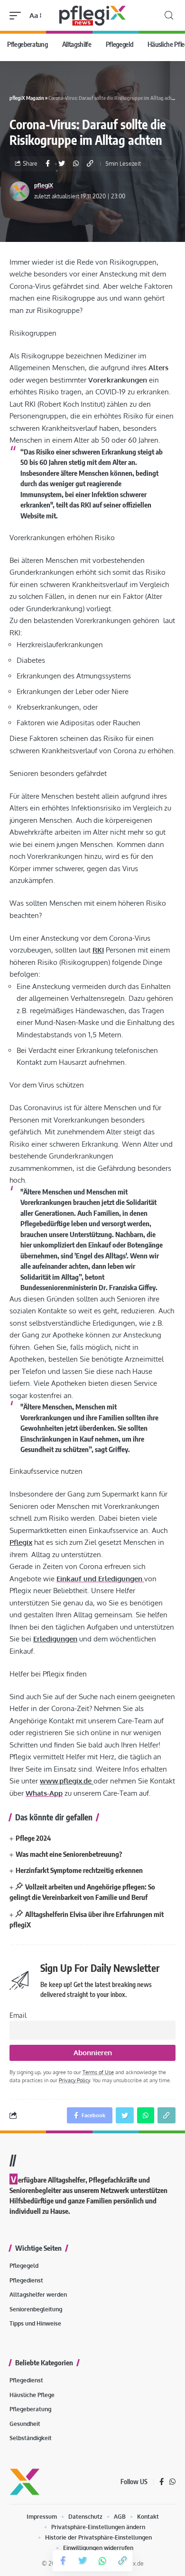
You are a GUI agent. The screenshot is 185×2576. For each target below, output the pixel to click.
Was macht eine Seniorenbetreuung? (69, 1854)
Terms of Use (98, 2072)
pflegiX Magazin (27, 98)
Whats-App (44, 1793)
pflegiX (44, 185)
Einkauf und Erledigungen (100, 1579)
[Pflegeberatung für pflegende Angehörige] (92, 15)
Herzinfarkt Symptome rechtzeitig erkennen (79, 1870)
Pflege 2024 (33, 1838)
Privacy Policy (74, 2080)
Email (18, 2015)
